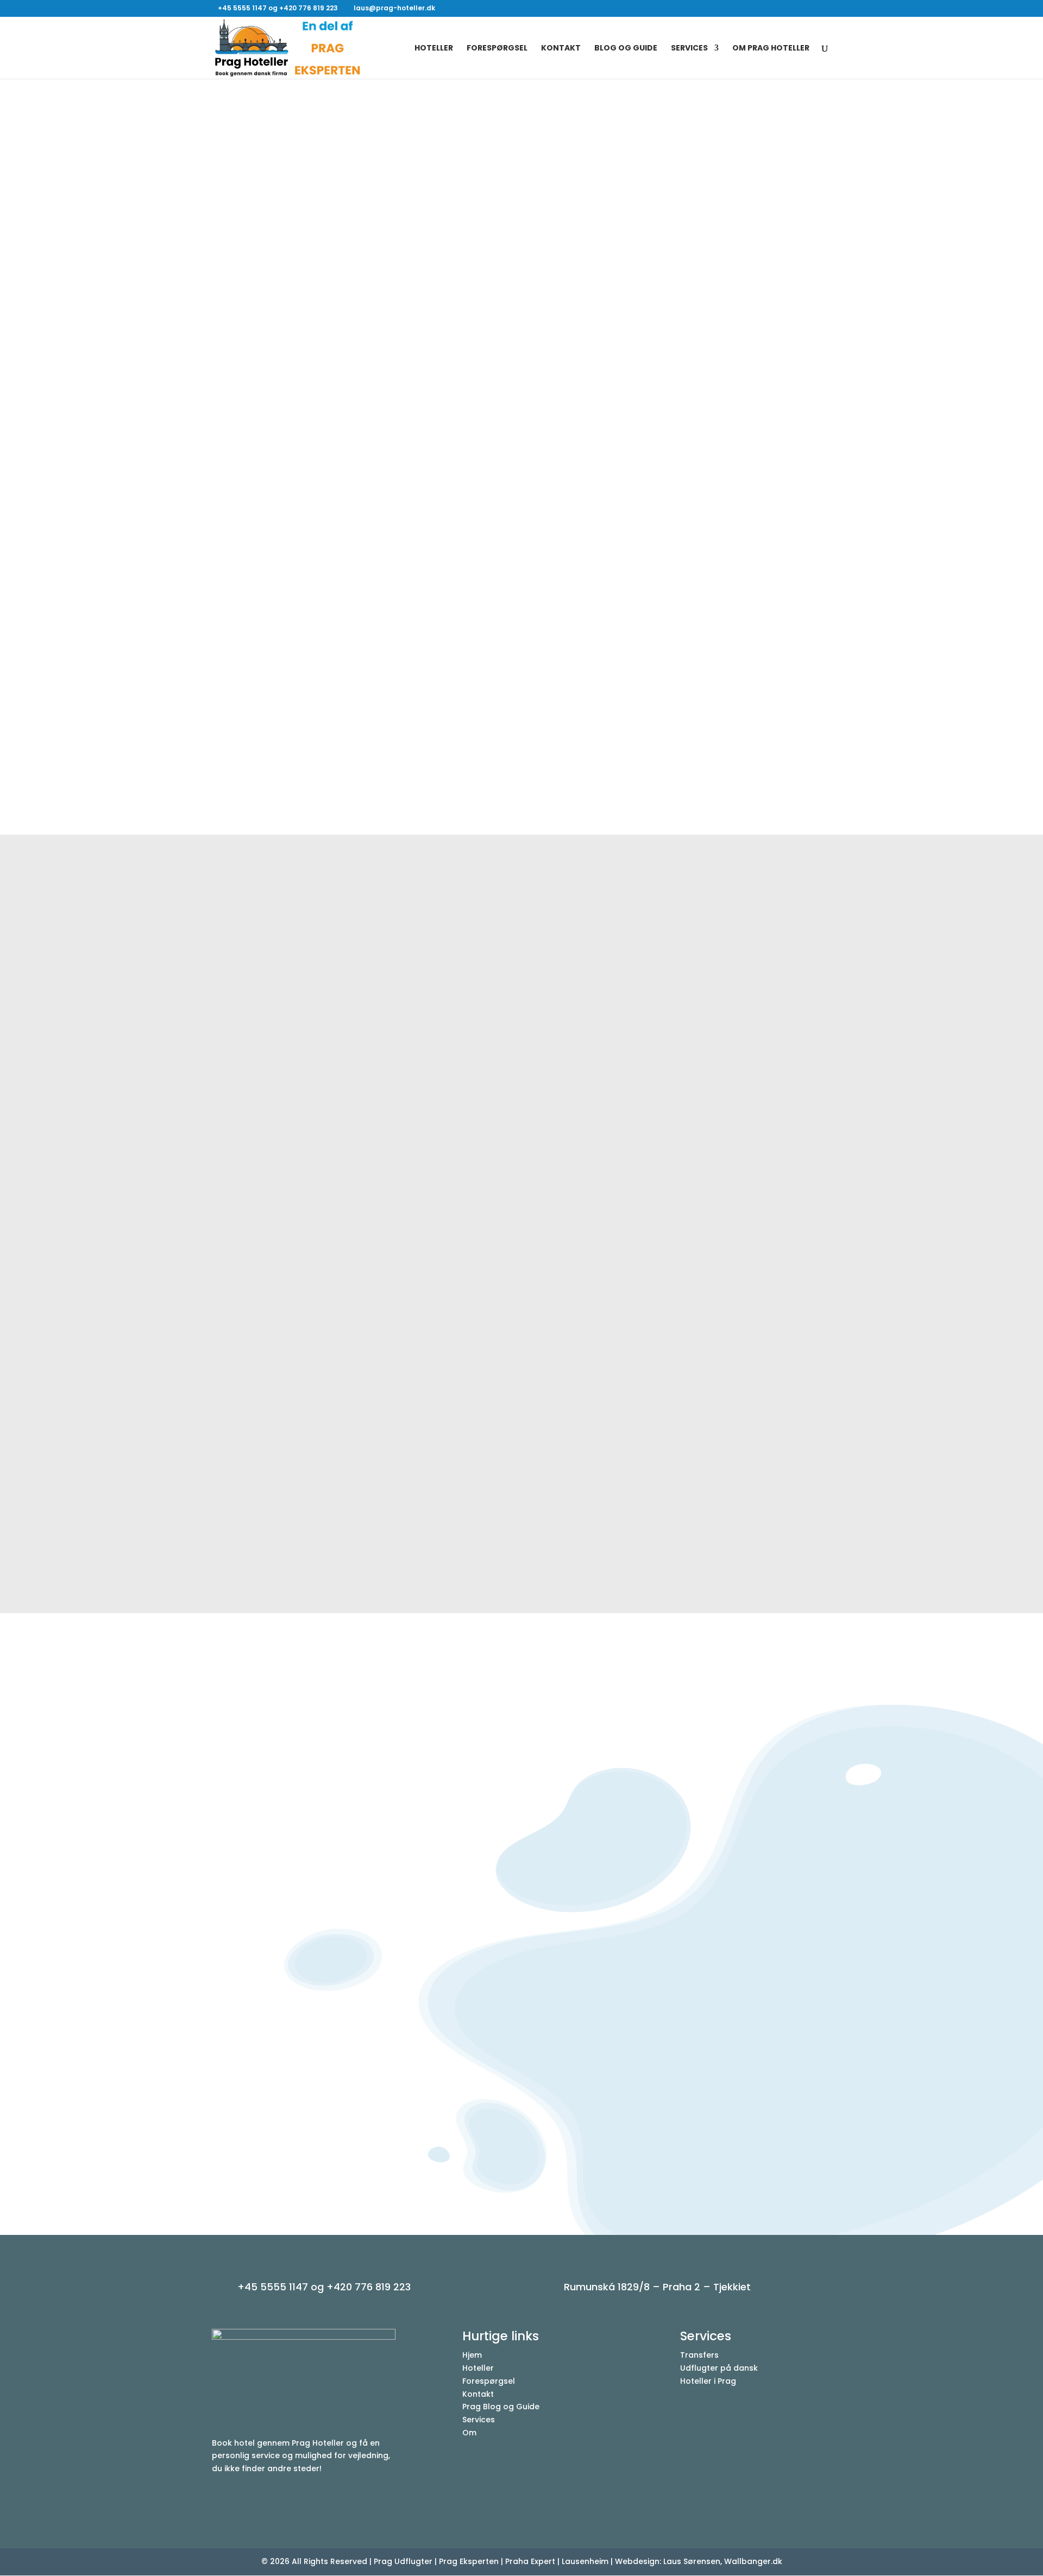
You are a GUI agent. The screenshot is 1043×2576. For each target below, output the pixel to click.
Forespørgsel (497, 49)
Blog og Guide (626, 49)
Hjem (472, 2355)
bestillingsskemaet (631, 1889)
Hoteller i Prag (708, 2381)
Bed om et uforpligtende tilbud (665, 1961)
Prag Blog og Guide (501, 2407)
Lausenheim (585, 2561)
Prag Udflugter (403, 2561)
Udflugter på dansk (719, 2368)
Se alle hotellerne (522, 1551)
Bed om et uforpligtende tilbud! (522, 773)
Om (469, 2433)
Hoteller (434, 49)
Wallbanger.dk (753, 2561)
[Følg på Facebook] (221, 2501)
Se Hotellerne (271, 345)
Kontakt (561, 49)
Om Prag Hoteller (771, 49)
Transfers (699, 2355)
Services (689, 49)
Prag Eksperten (469, 2561)
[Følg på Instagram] (242, 2501)
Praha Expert (530, 2561)
